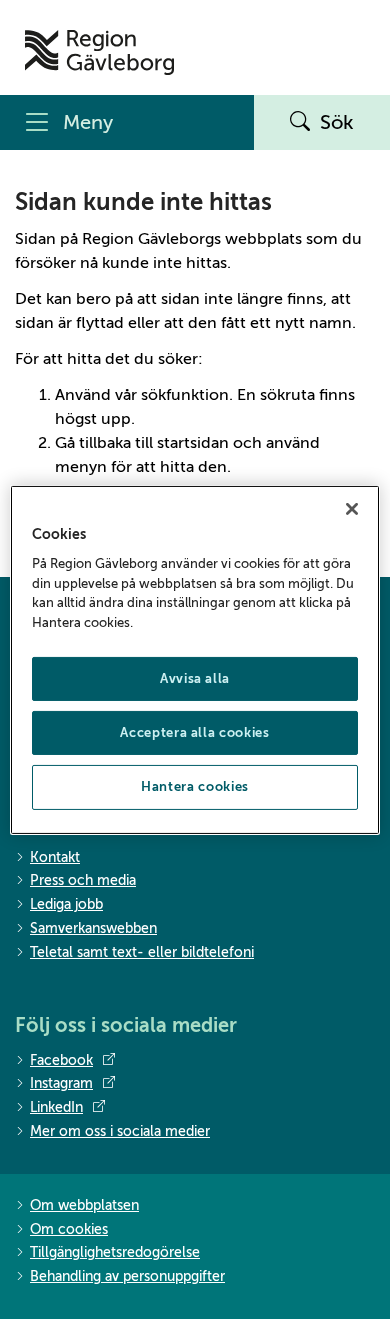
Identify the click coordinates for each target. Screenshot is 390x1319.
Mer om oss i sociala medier (120, 1131)
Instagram (61, 1083)
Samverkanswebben (93, 928)
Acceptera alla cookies (194, 732)
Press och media (83, 880)
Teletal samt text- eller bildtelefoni (142, 952)
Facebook (61, 1060)
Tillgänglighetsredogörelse (115, 1252)
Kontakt (55, 857)
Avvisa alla (195, 678)
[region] (195, 659)
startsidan (193, 443)
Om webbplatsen (84, 1205)
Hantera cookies (195, 786)
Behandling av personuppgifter (127, 1276)
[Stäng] (352, 508)
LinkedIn (56, 1107)
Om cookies (69, 1229)
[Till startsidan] (99, 52)
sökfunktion (185, 395)
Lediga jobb (66, 904)
